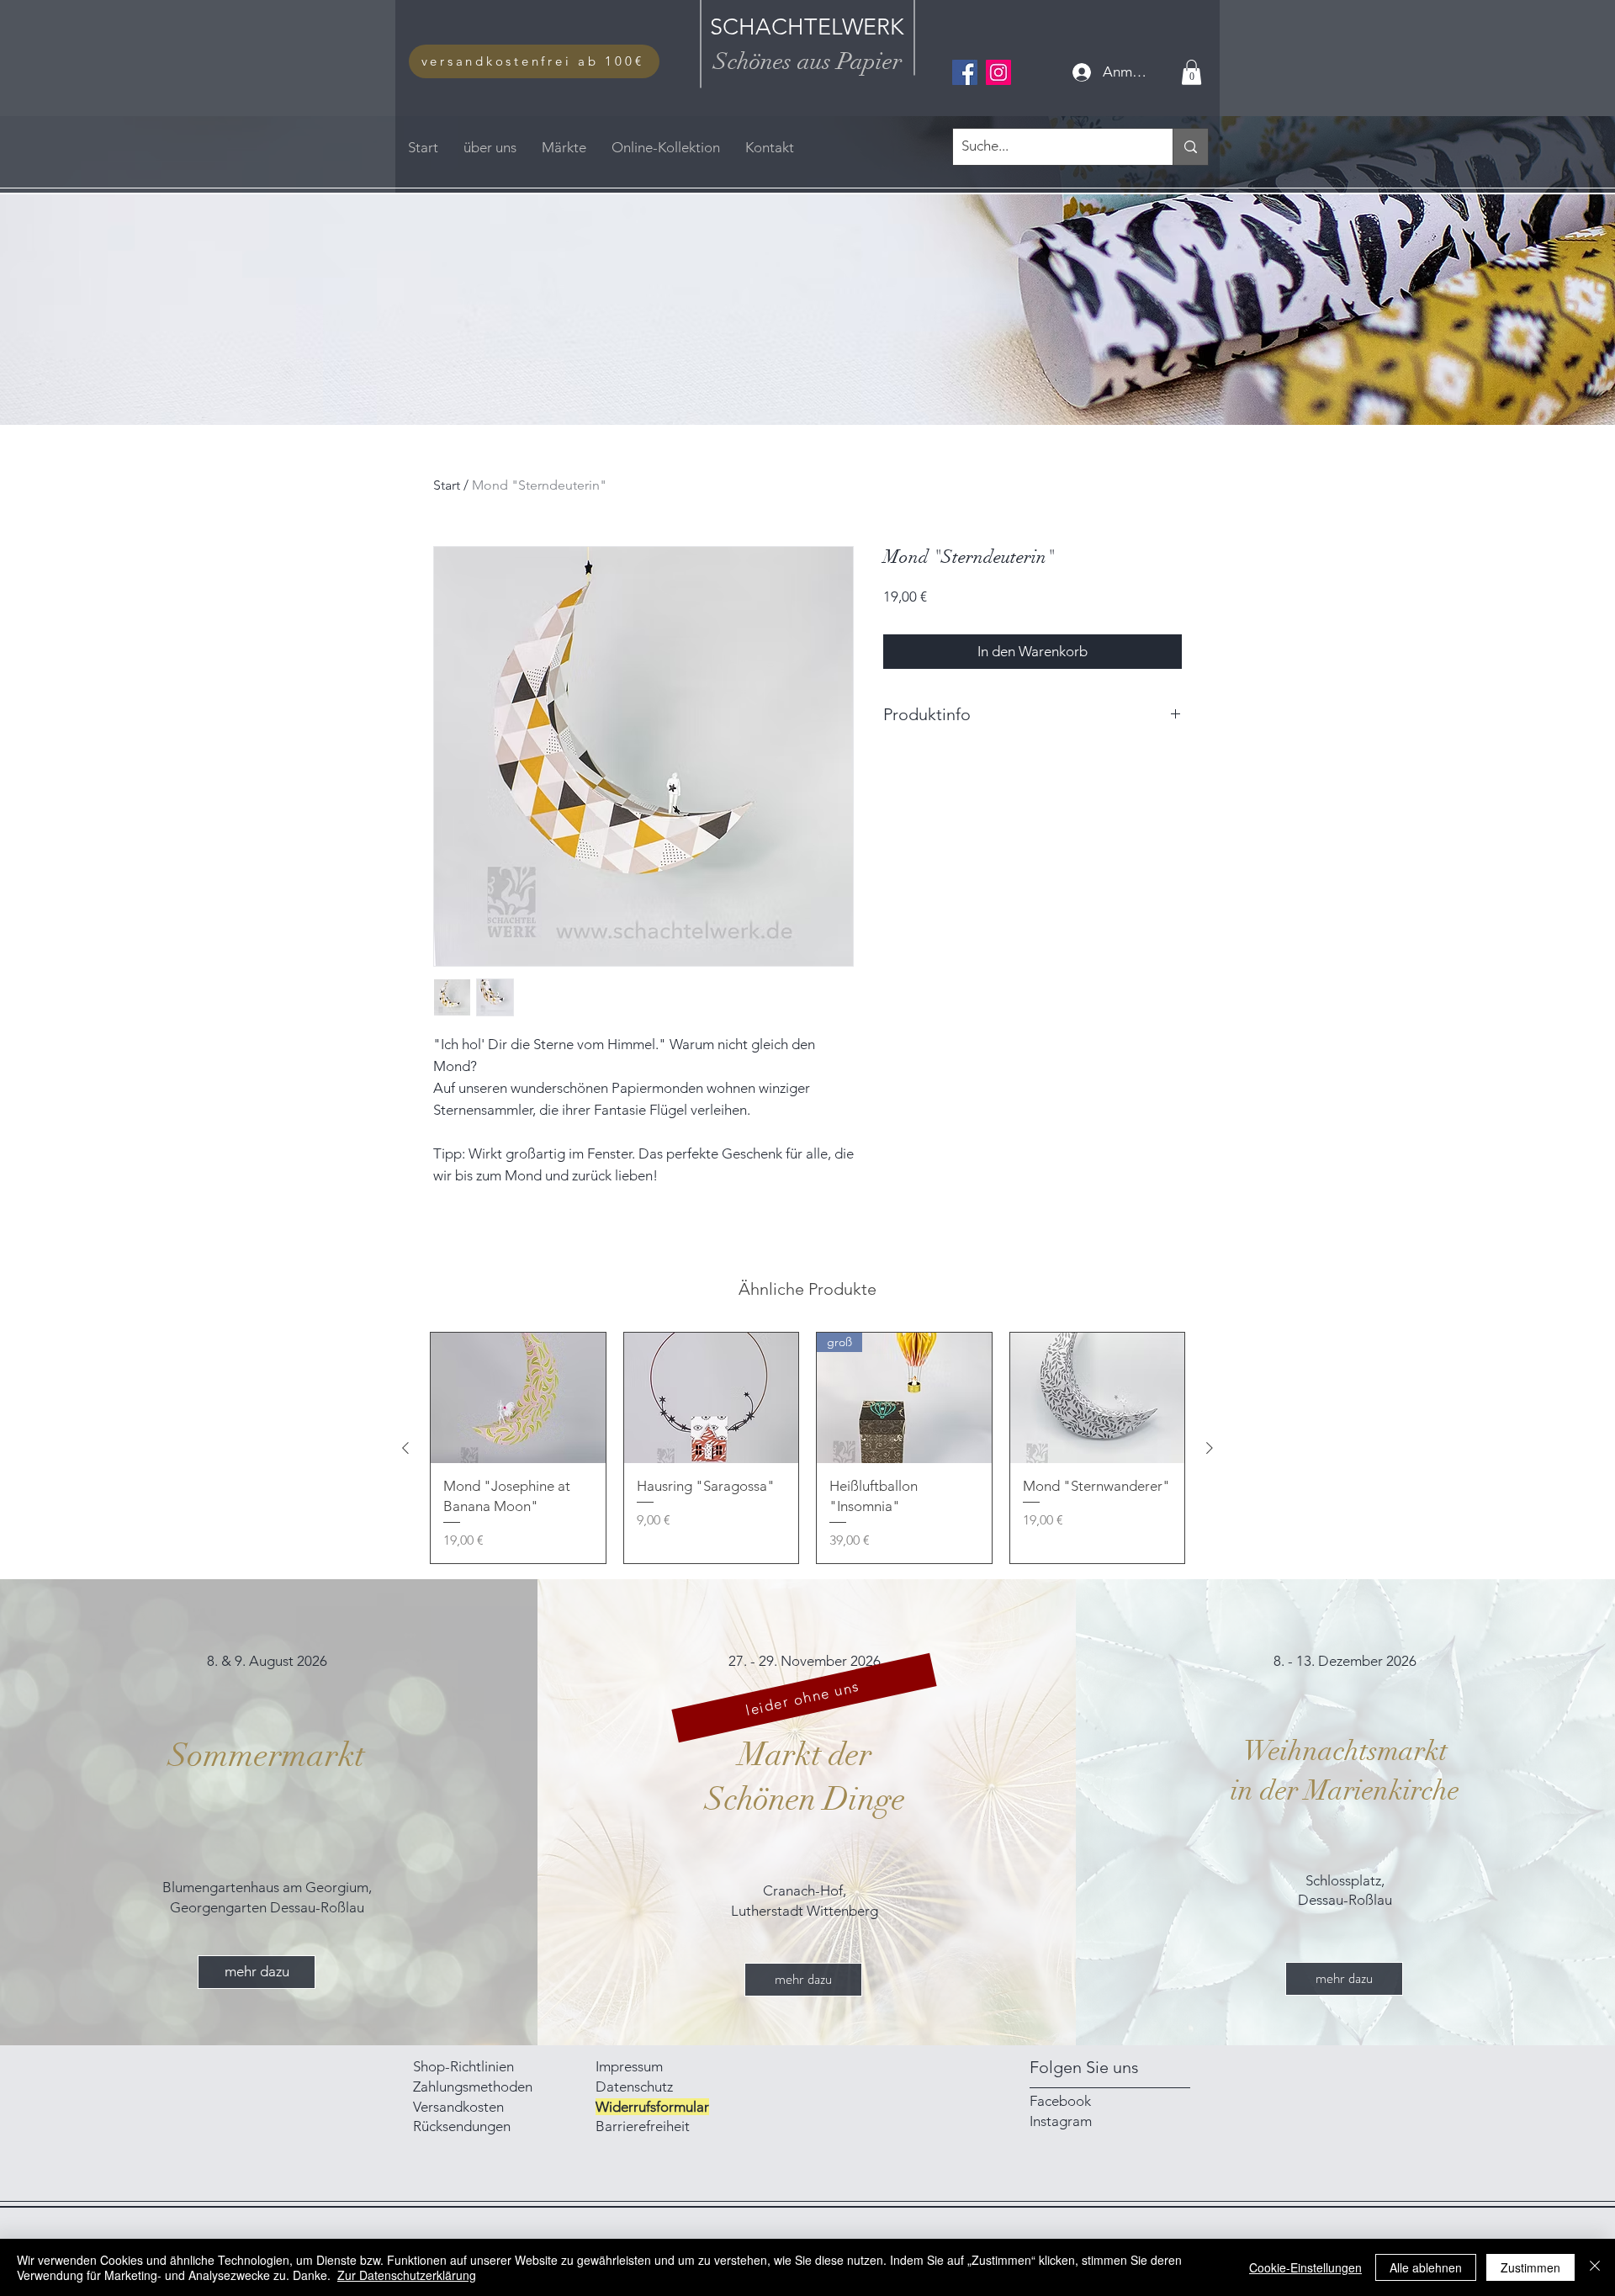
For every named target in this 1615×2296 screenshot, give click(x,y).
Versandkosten (458, 2107)
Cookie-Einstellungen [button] (1305, 2267)
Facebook (1060, 2101)
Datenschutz (634, 2087)
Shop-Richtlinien (463, 2066)
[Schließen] (1595, 2267)
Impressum (631, 2066)
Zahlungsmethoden (474, 2087)
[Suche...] (1190, 147)
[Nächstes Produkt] (1210, 1448)
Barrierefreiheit (643, 2126)
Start (447, 485)
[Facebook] (965, 72)
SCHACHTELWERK (807, 27)
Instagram (1061, 2121)
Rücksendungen (462, 2126)
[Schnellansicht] (518, 1398)
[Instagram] (998, 72)
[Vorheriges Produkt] (405, 1448)
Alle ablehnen (1426, 2267)
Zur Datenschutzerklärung (407, 2275)
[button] (1191, 72)
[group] (807, 1448)
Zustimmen (1530, 2267)
